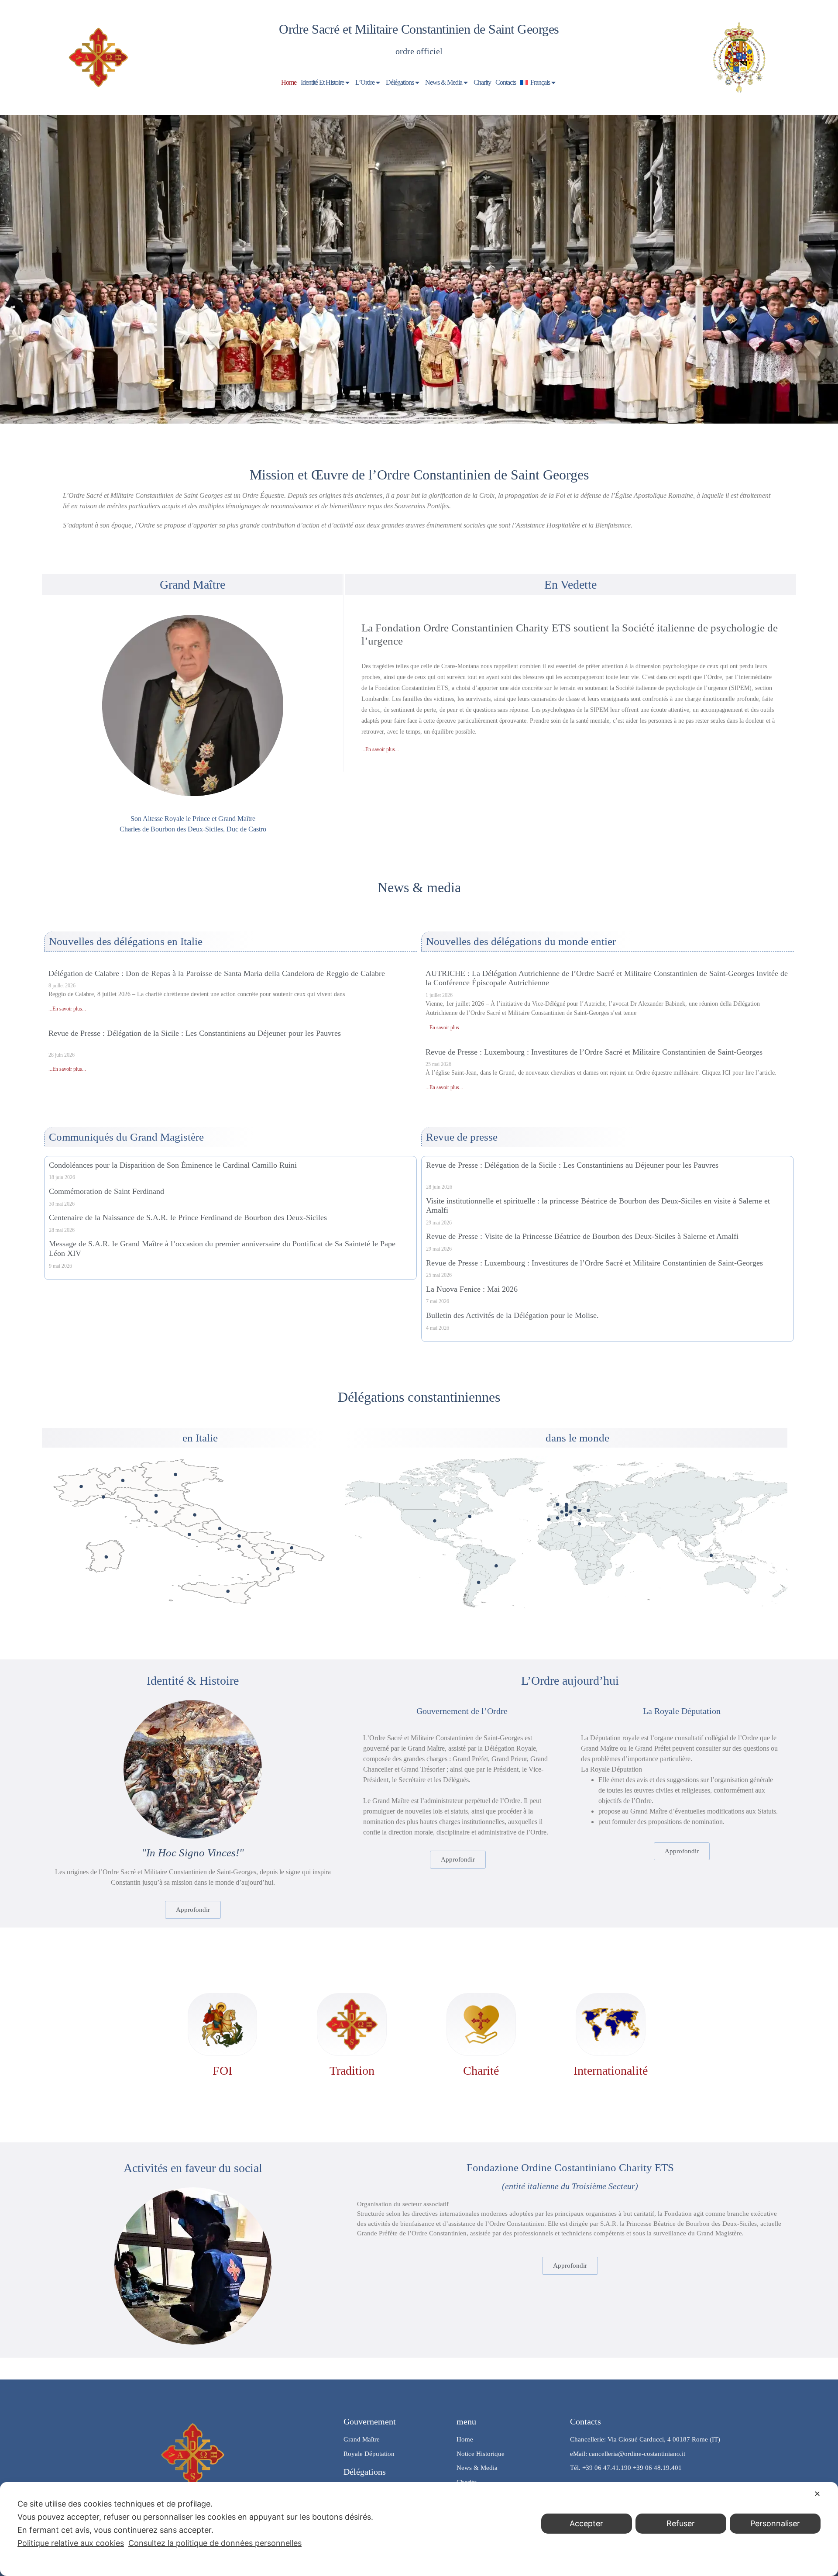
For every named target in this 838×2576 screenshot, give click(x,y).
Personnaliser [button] (775, 2523)
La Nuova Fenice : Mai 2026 (472, 1289)
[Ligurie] (103, 1497)
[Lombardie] (123, 1481)
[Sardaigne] (106, 1557)
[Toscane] (156, 1512)
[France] (562, 1512)
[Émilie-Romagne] (156, 1495)
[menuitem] (539, 83)
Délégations (400, 82)
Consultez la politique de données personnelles (215, 2543)
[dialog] (419, 2529)
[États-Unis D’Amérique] (434, 1521)
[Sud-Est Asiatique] (711, 1555)
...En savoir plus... (380, 749)
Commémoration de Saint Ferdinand (106, 1191)
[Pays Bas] (566, 1505)
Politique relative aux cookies (71, 2543)
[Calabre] (278, 1569)
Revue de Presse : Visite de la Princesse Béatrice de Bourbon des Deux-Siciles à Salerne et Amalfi (582, 1236)
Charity (482, 82)
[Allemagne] (575, 1507)
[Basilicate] (272, 1552)
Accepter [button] (586, 2523)
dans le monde (577, 1438)
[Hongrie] (588, 1510)
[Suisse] (571, 1512)
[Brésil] (496, 1566)
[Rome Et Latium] (189, 1534)
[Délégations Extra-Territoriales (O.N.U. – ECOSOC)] (470, 1516)
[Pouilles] (292, 1548)
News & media (419, 887)
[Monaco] (566, 1515)
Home (289, 82)
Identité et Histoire (322, 82)
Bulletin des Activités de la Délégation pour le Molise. (512, 1315)
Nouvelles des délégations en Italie (126, 941)
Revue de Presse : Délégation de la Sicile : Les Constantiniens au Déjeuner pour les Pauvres (195, 1033)
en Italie (200, 1438)
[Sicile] (228, 1591)
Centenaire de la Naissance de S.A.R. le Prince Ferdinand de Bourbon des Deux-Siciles (188, 1217)
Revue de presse (462, 1137)
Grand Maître (192, 585)
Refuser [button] (681, 2523)
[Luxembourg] (566, 1510)
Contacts (506, 82)
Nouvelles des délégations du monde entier (521, 941)
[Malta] (579, 1524)
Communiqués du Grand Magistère (126, 1137)
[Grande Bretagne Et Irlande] (558, 1505)
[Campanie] (239, 1547)
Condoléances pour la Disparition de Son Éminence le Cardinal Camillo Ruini (173, 1165)
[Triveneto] (175, 1474)
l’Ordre (365, 82)
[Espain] (558, 1518)
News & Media (444, 82)
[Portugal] (549, 1519)
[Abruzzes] (220, 1528)
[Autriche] (579, 1510)
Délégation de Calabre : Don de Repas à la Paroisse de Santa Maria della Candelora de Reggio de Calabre (217, 973)
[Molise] (239, 1536)
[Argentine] (479, 1582)
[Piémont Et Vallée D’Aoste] (81, 1486)
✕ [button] (817, 2494)
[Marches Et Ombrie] (195, 1515)
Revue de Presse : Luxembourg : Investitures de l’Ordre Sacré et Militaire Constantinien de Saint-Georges (594, 1052)
